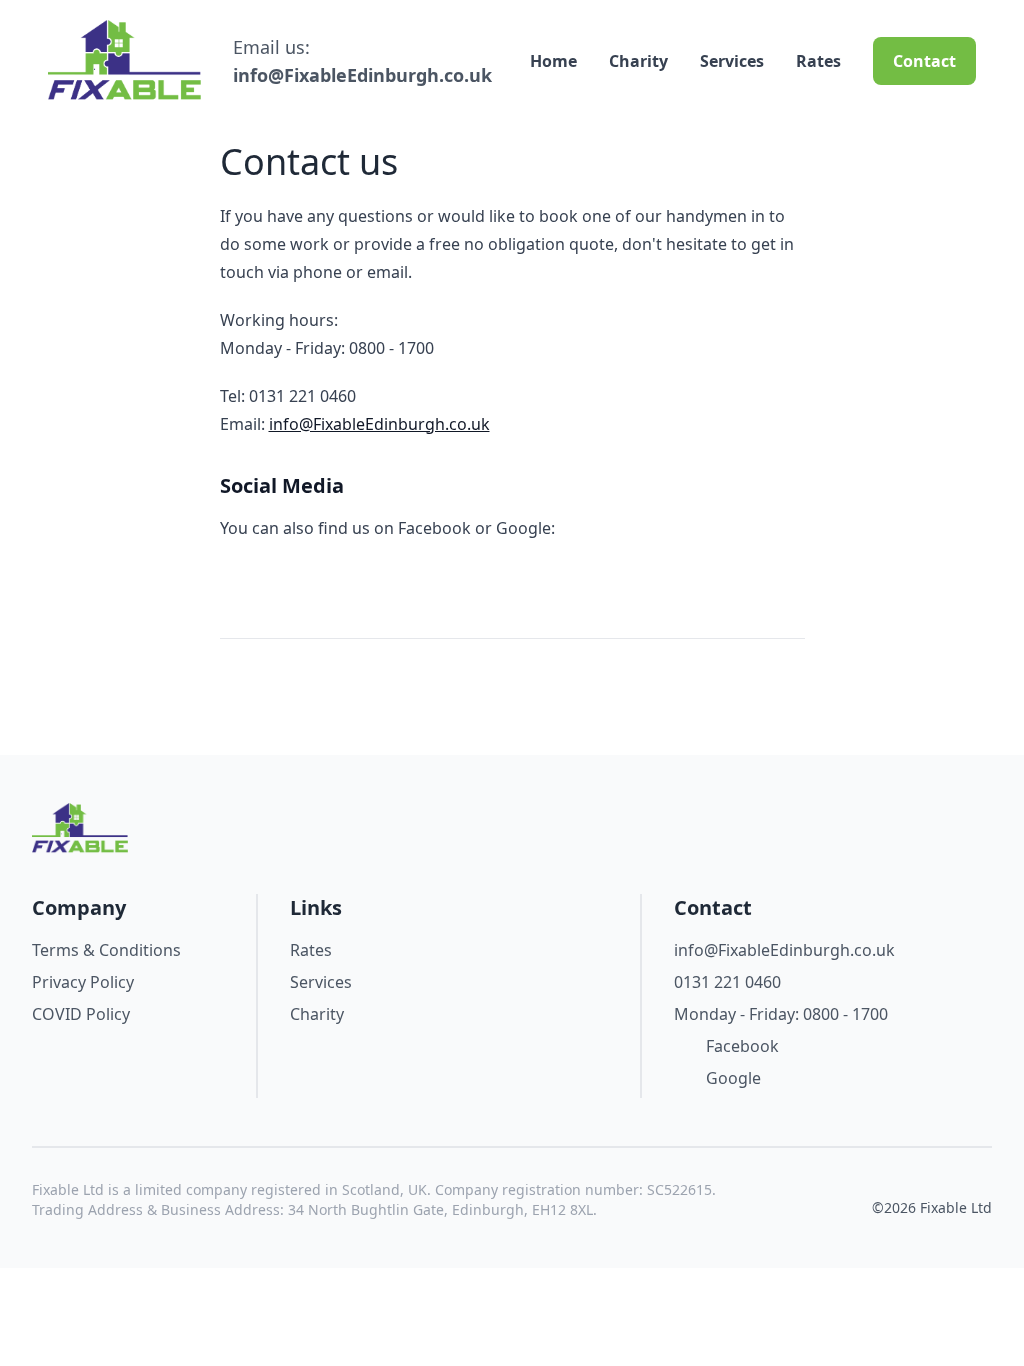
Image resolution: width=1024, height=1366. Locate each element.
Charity (638, 61)
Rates (818, 61)
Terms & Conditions (106, 950)
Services (732, 61)
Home (553, 61)
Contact (924, 61)
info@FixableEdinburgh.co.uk (362, 75)
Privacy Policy (83, 982)
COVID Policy (81, 1014)
